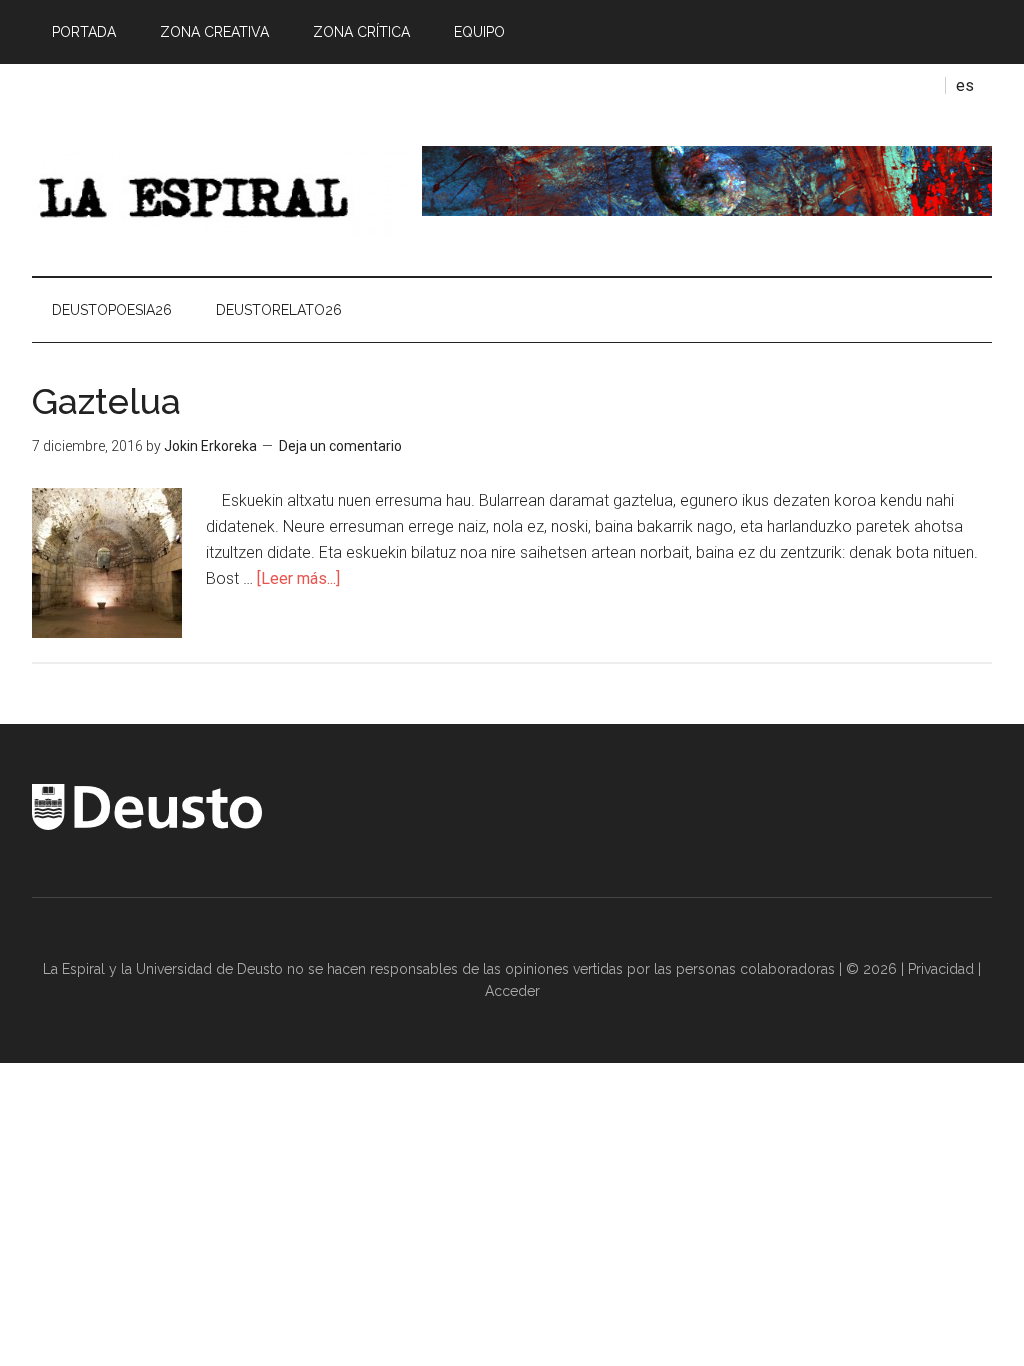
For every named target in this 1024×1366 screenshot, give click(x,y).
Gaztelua (106, 401)
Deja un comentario (340, 446)
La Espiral (222, 191)
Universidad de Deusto (209, 969)
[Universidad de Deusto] (147, 825)
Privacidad (941, 969)
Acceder (512, 991)
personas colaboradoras (755, 969)
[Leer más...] (298, 578)
